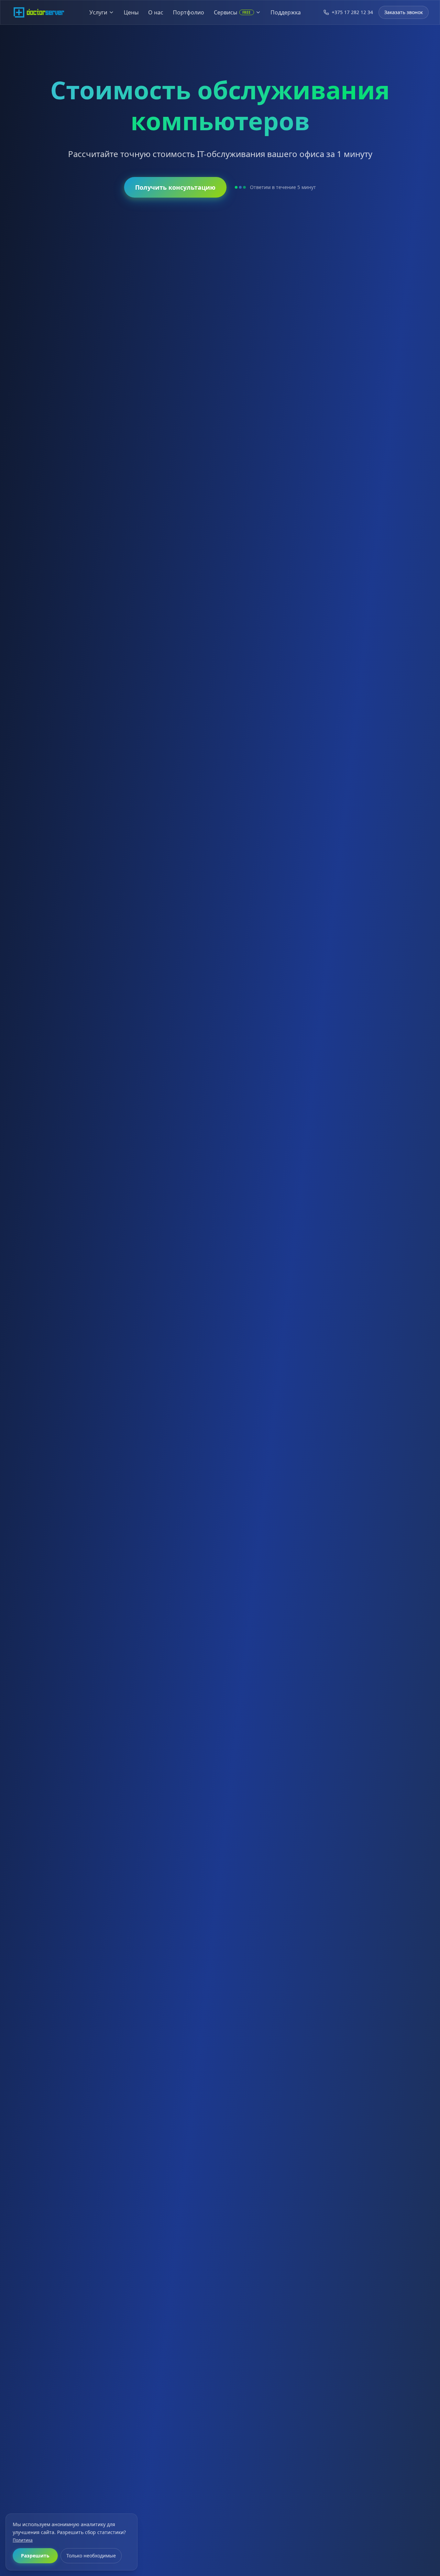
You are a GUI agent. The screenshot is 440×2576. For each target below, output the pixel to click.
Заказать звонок (404, 12)
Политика (23, 2540)
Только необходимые (91, 2556)
